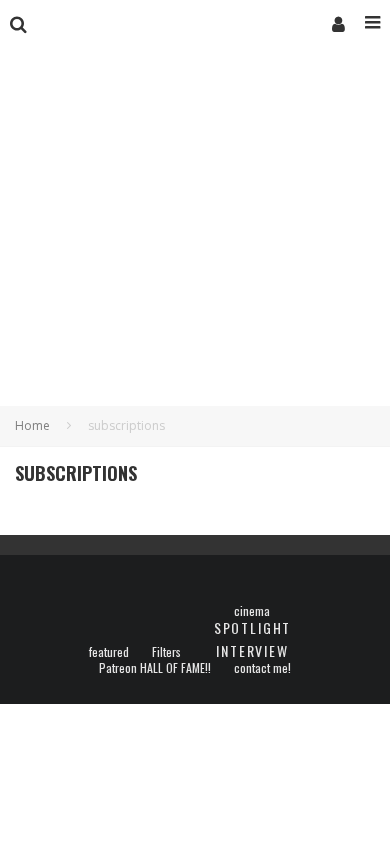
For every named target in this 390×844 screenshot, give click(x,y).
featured (109, 652)
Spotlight (252, 627)
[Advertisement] (195, 247)
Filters (166, 652)
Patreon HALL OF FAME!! (155, 668)
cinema (252, 611)
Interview (252, 650)
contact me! (262, 668)
